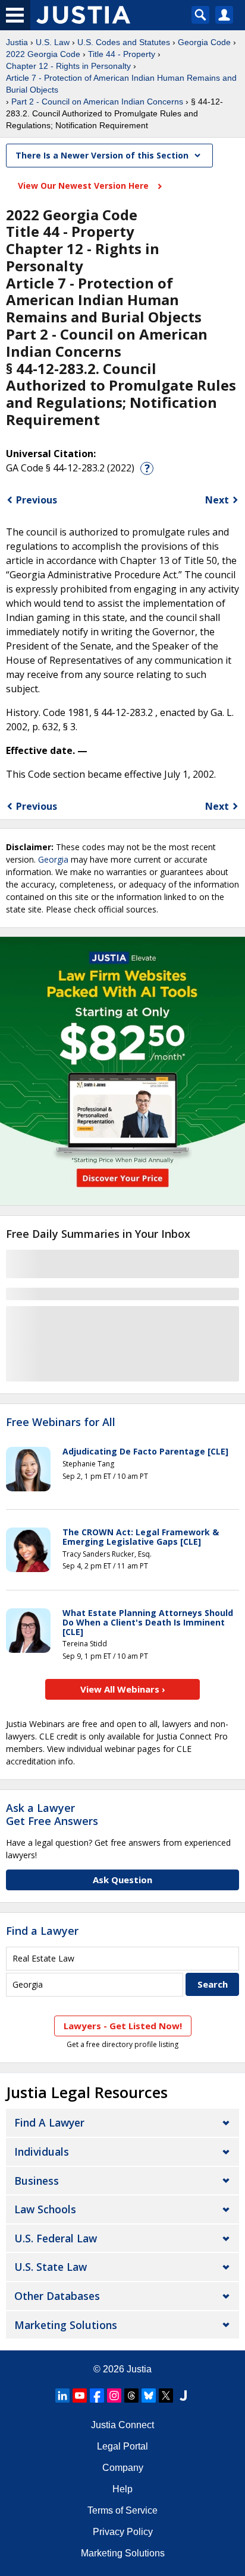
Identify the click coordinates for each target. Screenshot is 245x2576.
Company (123, 2468)
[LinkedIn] (62, 2396)
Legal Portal (122, 2446)
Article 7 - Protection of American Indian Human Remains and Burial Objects (121, 84)
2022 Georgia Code (43, 54)
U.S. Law (53, 42)
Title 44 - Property (122, 54)
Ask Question (122, 1880)
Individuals (42, 2152)
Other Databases (57, 2296)
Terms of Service (122, 2510)
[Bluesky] (149, 2396)
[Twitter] (166, 2396)
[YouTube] (80, 2396)
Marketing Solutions (66, 2325)
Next (217, 500)
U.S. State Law (51, 2267)
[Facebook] (97, 2396)
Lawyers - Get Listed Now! (123, 2026)
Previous (37, 500)
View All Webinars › (123, 1689)
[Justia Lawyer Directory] (183, 2396)
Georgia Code (204, 42)
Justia (17, 42)
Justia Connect (122, 2425)
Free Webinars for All (61, 1422)
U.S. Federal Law (56, 2238)
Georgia (53, 859)
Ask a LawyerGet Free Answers (52, 1814)
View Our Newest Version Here (84, 186)
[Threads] (131, 2396)
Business (37, 2181)
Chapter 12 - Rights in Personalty (68, 66)
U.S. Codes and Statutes (124, 42)
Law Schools (45, 2209)
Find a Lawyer (42, 1931)
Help (122, 2489)
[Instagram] (114, 2396)
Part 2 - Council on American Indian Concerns (97, 102)
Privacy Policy (123, 2532)
